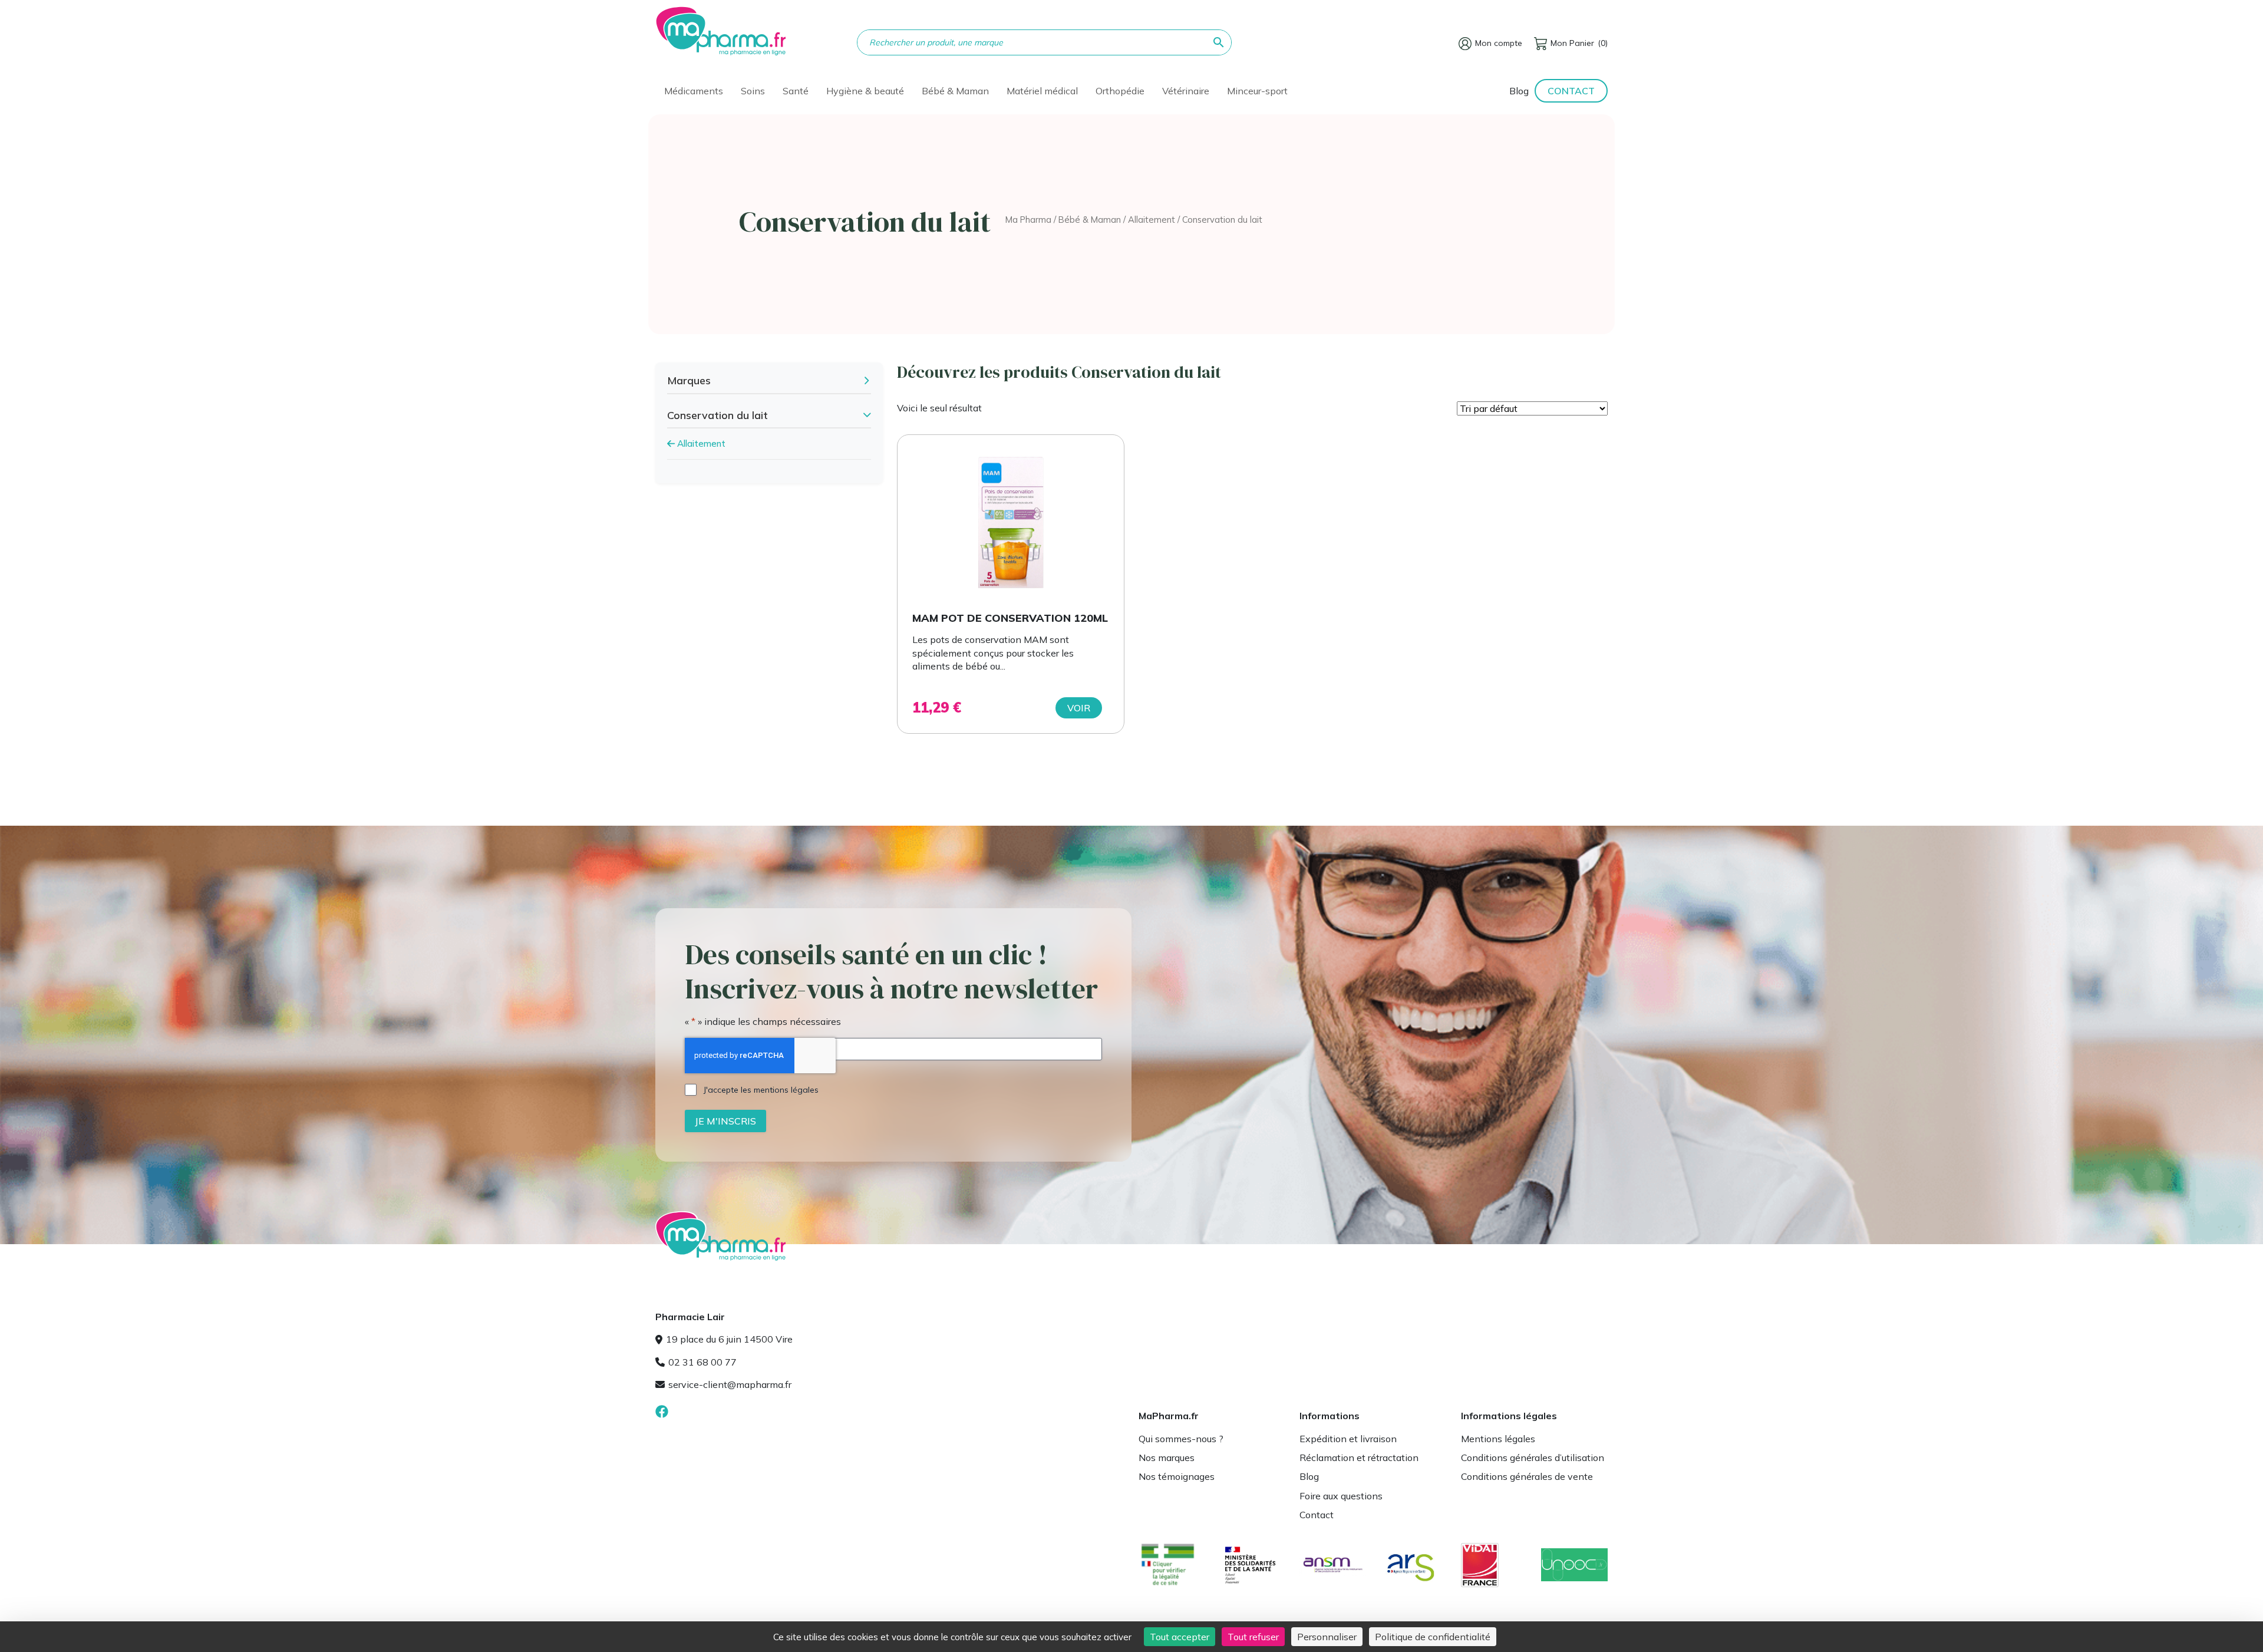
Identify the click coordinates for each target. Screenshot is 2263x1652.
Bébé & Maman (1090, 220)
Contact (1571, 91)
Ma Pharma (1028, 220)
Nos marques (1167, 1458)
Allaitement (1152, 220)
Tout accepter (1180, 1637)
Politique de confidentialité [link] (1433, 1637)
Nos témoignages (1177, 1476)
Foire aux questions (1341, 1496)
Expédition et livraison (1348, 1439)
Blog (1519, 91)
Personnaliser (1327, 1637)
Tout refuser (1253, 1637)
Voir (1079, 708)
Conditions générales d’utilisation (1533, 1458)
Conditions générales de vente (1527, 1476)
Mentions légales (1498, 1439)
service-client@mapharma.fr (730, 1384)
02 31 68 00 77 (702, 1362)
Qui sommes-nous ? (1181, 1439)
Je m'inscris (725, 1121)
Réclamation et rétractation (1359, 1458)
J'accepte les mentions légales (761, 1090)
